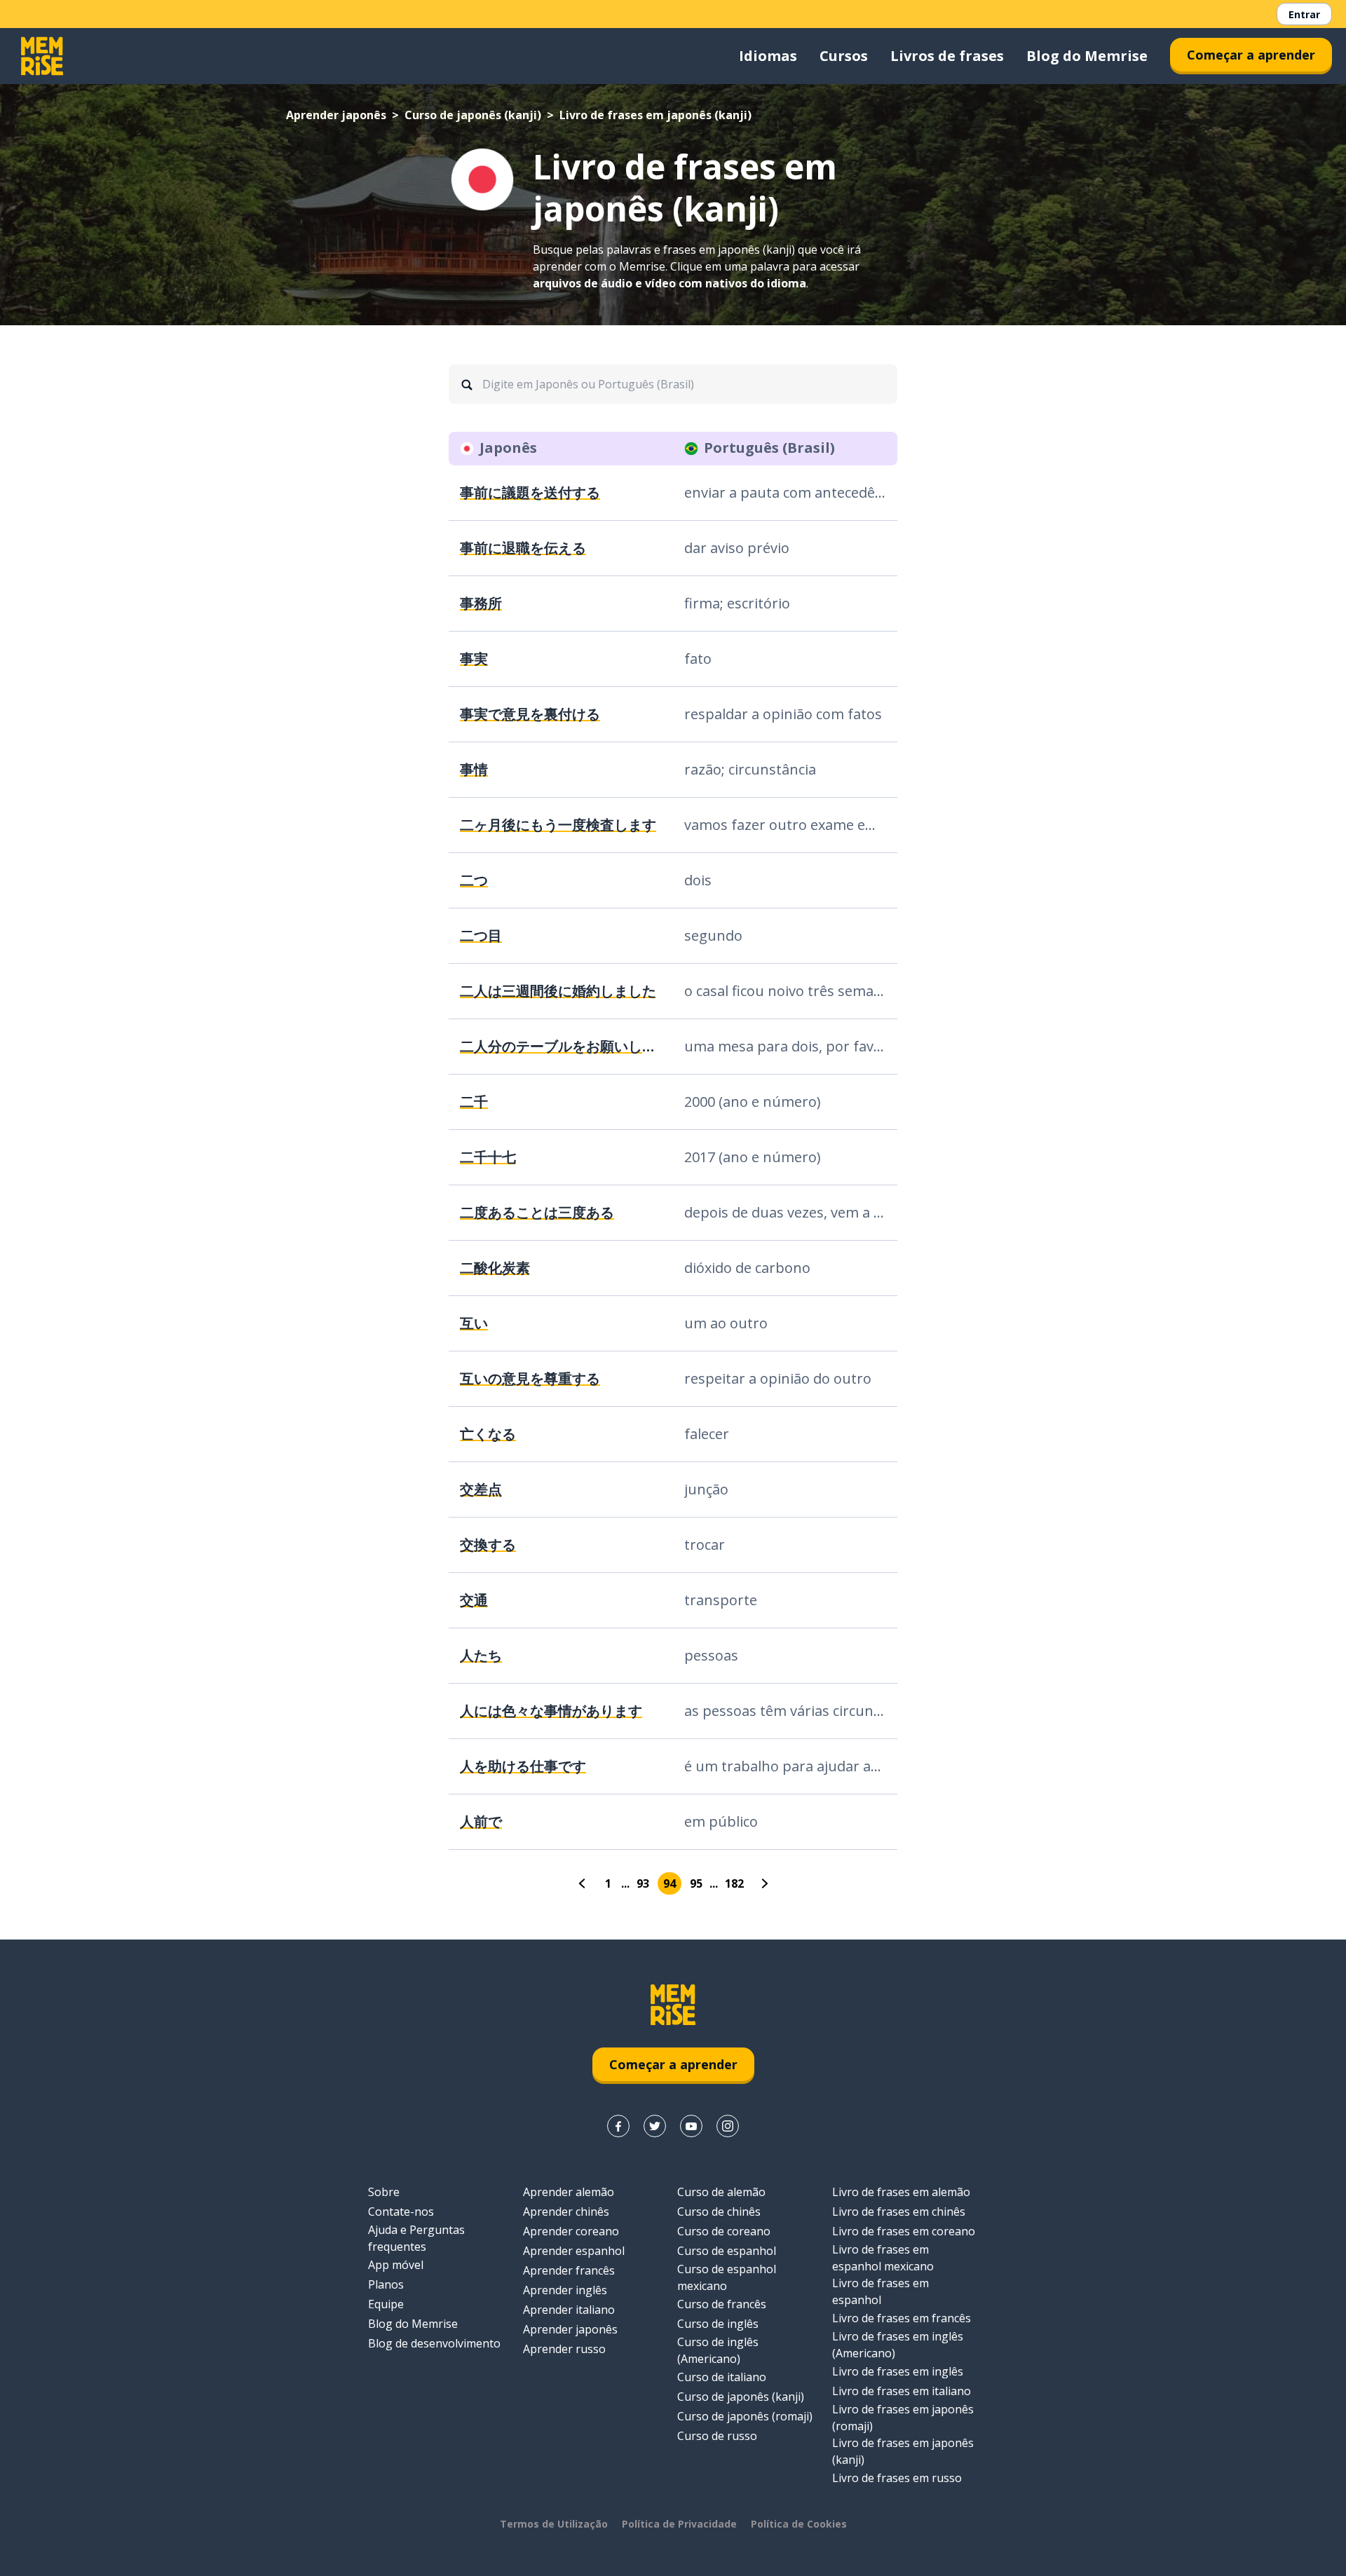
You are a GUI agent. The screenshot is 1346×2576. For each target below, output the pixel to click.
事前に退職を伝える (523, 548)
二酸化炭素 (495, 1268)
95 (696, 1883)
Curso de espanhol (727, 2251)
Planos (386, 2284)
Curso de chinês (719, 2212)
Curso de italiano (722, 2377)
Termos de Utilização (554, 2524)
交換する (488, 1545)
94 (669, 1883)
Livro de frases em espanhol (881, 2291)
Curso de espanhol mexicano (727, 2277)
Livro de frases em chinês (899, 2212)
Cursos (844, 56)
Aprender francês (569, 2270)
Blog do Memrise (1087, 56)
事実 (474, 659)
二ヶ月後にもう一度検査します (558, 825)
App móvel (396, 2265)
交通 (474, 1600)
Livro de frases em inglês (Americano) (898, 2345)
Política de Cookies (799, 2524)
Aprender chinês (566, 2212)
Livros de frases (947, 56)
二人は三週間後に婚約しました (558, 991)
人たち (481, 1655)
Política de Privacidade (679, 2524)
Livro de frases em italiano (902, 2391)
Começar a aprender (1251, 55)
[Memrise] (42, 56)
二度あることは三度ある (537, 1212)
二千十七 (488, 1157)
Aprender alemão (569, 2192)
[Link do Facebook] (618, 2126)
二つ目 (481, 935)
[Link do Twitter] (655, 2126)
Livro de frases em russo (897, 2478)
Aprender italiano (569, 2310)
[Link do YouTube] (691, 2126)
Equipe (386, 2304)
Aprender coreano (571, 2231)
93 (643, 1883)
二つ (474, 880)
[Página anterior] (583, 1883)
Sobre (384, 2192)
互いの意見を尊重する (530, 1378)
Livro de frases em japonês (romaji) (903, 2418)
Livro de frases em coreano (904, 2231)
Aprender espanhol (574, 2251)
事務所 (481, 603)
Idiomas (768, 56)
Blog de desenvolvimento (434, 2343)
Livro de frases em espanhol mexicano (883, 2258)
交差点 (481, 1489)
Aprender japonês (336, 115)
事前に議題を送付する (530, 492)
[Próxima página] (763, 1883)
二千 (474, 1102)
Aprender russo (564, 2349)
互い (474, 1323)
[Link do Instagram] (728, 2126)
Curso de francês (722, 2304)
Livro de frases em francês (902, 2318)
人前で (481, 1821)
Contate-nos (401, 2212)
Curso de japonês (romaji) (745, 2416)
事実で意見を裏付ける (530, 714)
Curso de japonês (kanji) (473, 115)
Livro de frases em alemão (901, 2192)
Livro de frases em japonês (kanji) (903, 2451)
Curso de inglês (718, 2324)
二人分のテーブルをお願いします (561, 1046)
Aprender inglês (565, 2290)
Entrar (1304, 14)
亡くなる (488, 1434)
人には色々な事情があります (551, 1711)
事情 (474, 769)
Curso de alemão (721, 2192)
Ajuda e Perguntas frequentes (416, 2238)
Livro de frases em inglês (898, 2371)
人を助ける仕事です (523, 1766)
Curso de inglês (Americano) (718, 2350)
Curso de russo (717, 2436)
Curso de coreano (724, 2231)
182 (734, 1883)
